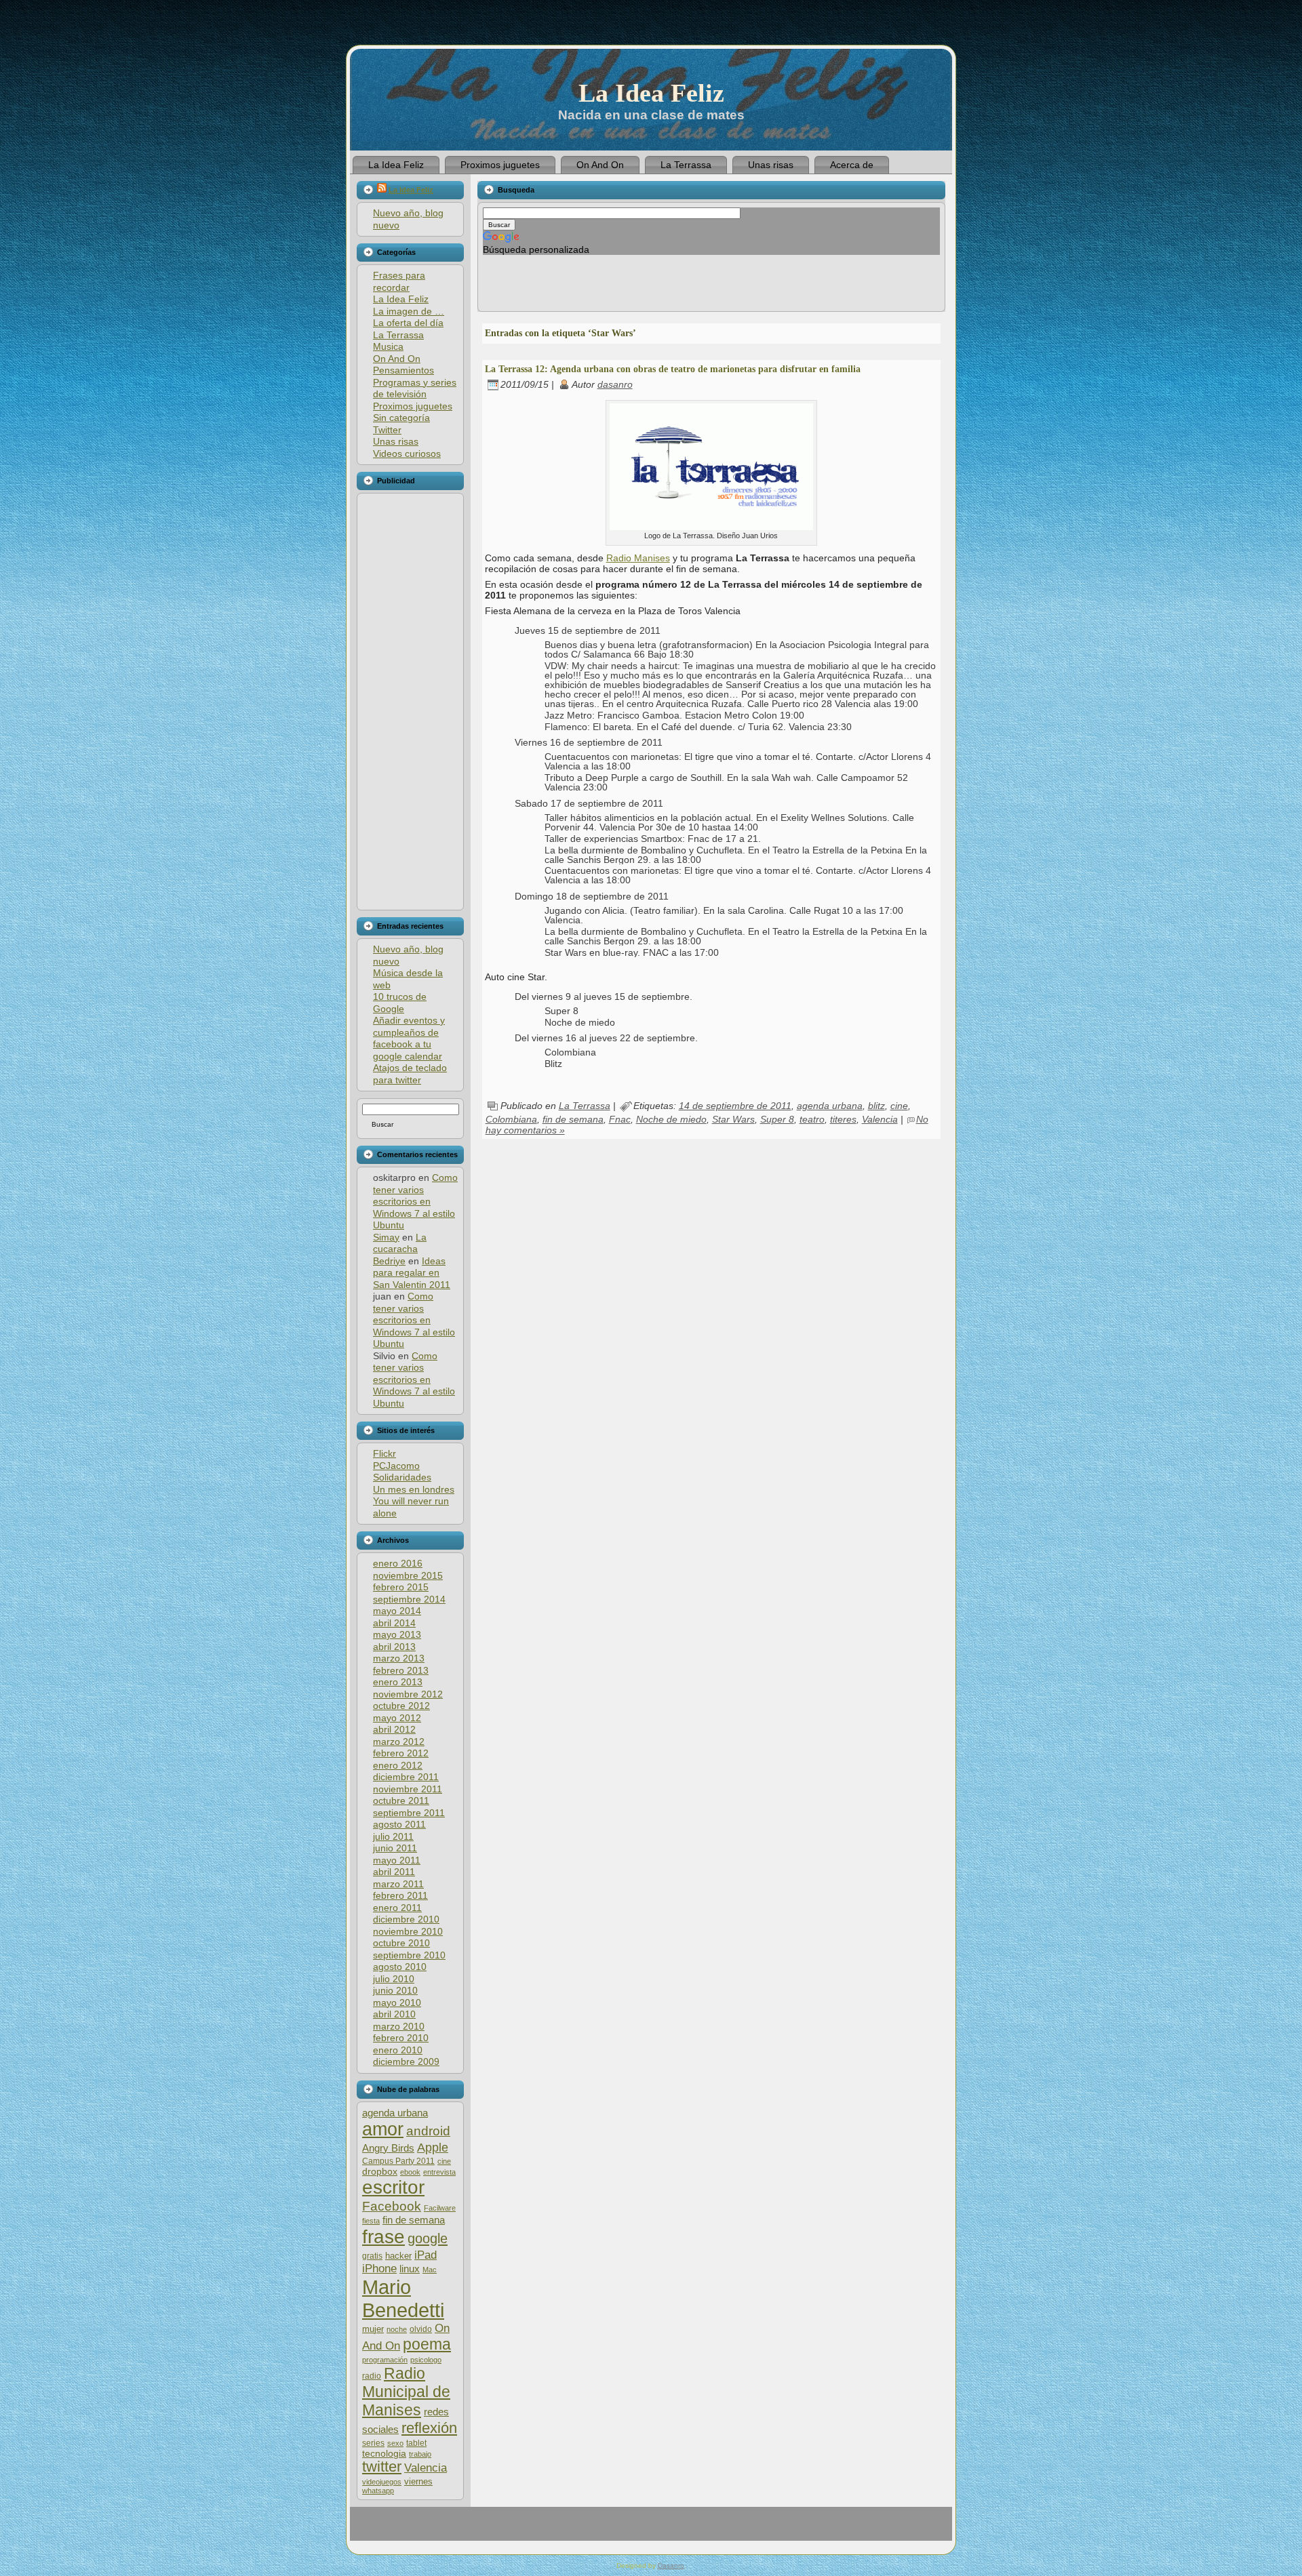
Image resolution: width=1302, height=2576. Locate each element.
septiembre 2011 (409, 1813)
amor (383, 2129)
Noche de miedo (671, 1119)
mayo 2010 (397, 2003)
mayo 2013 (397, 1634)
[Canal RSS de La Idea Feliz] (368, 2529)
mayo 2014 (397, 1611)
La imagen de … (409, 311)
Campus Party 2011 (398, 2161)
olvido (421, 2329)
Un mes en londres (414, 1489)
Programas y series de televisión (415, 388)
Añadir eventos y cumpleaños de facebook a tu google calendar (409, 1038)
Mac (430, 2270)
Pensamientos (403, 370)
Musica (388, 346)
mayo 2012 (397, 1718)
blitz (876, 1106)
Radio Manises (638, 558)
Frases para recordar (399, 281)
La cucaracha (400, 1243)
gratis (372, 2256)
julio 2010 (394, 1979)
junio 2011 (395, 1848)
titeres (843, 1119)
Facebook (392, 2206)
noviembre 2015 (408, 1575)
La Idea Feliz (651, 93)
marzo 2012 (399, 1742)
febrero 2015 (401, 1587)
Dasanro (671, 2565)
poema (427, 2344)
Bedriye (389, 1261)
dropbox (380, 2172)
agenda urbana (395, 2113)
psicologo (426, 2360)
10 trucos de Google (400, 1003)
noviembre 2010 (408, 1931)
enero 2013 (398, 1682)
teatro (812, 1119)
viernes (418, 2481)
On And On (397, 359)
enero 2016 (398, 1563)
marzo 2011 (398, 1884)
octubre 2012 (401, 1706)
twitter (382, 2467)
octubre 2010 (401, 1943)
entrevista (439, 2172)
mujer (373, 2329)
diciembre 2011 (406, 1777)
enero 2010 (398, 2050)
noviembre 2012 (408, 1694)
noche (397, 2329)
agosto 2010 (400, 1967)
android (428, 2131)
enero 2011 (397, 1908)
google (428, 2238)
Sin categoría (401, 418)
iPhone (379, 2269)
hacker (398, 2256)
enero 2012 (398, 1765)
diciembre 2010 (406, 1919)
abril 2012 (394, 1729)
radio (372, 2376)
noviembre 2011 (408, 1789)
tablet (416, 2443)
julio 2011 (393, 1836)
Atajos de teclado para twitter (410, 1074)
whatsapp (378, 2491)
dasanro (615, 384)
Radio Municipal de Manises (406, 2392)
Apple (433, 2147)
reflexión (429, 2428)
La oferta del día (408, 323)
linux (410, 2269)
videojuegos (382, 2482)
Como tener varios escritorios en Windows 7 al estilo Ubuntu (415, 1201)
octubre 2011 (401, 1800)
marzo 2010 (399, 2026)
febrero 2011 (400, 1895)
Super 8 (777, 1119)
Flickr (384, 1453)
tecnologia (384, 2454)
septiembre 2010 (409, 1955)
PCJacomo (396, 1466)
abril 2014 (394, 1623)
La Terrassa (398, 335)
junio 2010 (395, 1990)
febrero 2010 (401, 2038)
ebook (410, 2172)
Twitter (387, 430)
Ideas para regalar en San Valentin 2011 (412, 1273)
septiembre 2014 (409, 1599)
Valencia (426, 2468)
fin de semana (414, 2220)
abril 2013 (394, 1647)
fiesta (371, 2221)
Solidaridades (402, 1477)
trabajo (420, 2454)
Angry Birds (388, 2148)
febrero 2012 (401, 1753)
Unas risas (396, 441)
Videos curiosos (407, 454)
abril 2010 (394, 2014)
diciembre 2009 (406, 2061)
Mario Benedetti (403, 2298)
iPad (426, 2255)
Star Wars (733, 1119)
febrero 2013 (401, 1670)
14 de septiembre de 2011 (735, 1106)
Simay (386, 1237)
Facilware (440, 2208)
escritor (393, 2187)
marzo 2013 (399, 1658)
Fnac (620, 1119)
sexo (395, 2443)
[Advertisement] (410, 702)
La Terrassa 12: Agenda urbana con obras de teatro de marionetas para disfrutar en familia (673, 369)
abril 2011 (394, 1872)
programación (385, 2360)
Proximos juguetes (413, 406)
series (373, 2443)
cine (444, 2161)
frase (383, 2237)
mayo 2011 (397, 1860)
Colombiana (511, 1119)
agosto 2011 (399, 1824)
